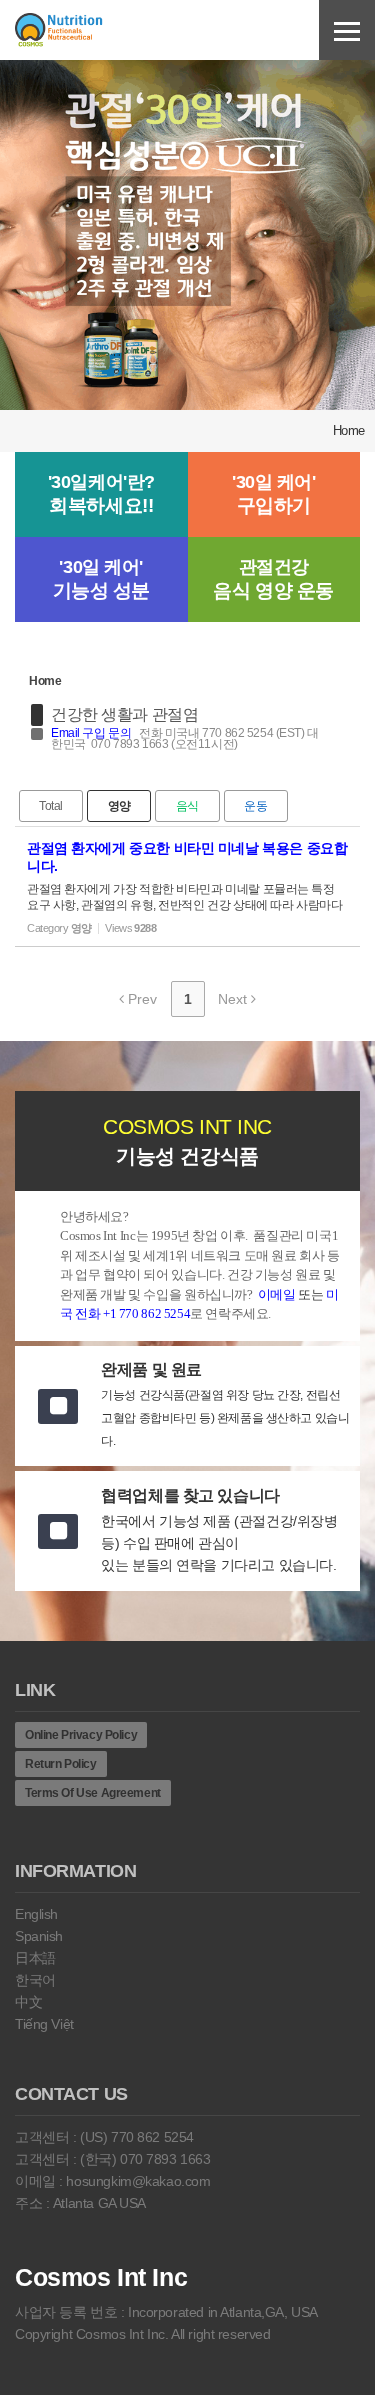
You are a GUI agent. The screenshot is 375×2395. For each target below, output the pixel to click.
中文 (28, 2002)
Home (349, 430)
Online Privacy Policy (81, 1735)
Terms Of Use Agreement (93, 1793)
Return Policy (61, 1764)
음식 (187, 806)
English (36, 1914)
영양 (119, 806)
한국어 (35, 1980)
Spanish (39, 1936)
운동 (255, 806)
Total (51, 806)
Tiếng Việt (44, 2024)
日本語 (35, 1958)
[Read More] (187, 886)
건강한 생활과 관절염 (124, 714)
